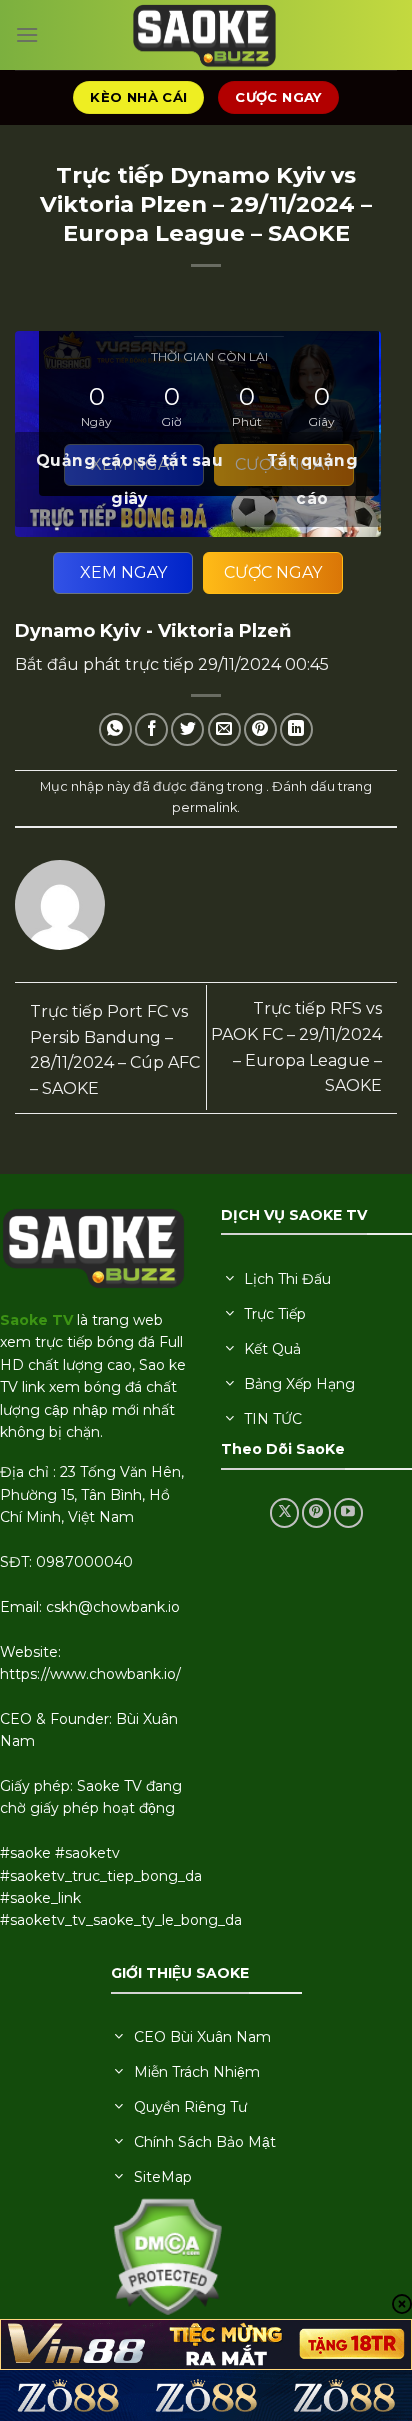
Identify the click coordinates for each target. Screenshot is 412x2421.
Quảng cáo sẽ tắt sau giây (129, 479)
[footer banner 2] (206, 2395)
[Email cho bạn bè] (224, 729)
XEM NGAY (123, 572)
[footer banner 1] (206, 2344)
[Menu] (27, 34)
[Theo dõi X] (284, 1512)
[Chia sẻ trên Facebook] (151, 729)
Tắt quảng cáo (312, 479)
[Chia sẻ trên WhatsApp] (115, 729)
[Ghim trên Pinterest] (260, 729)
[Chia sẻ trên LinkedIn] (296, 729)
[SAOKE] (206, 35)
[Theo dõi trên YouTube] (348, 1512)
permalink (204, 807)
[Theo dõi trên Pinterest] (316, 1512)
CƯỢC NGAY (273, 572)
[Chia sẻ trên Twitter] (187, 729)
